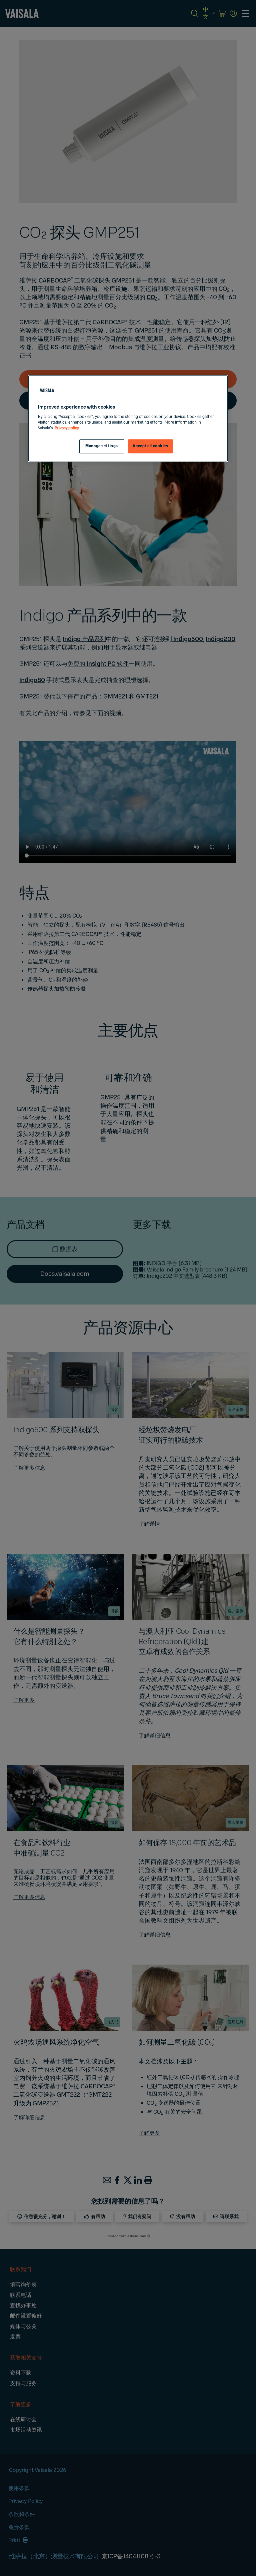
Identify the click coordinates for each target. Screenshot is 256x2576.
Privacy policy (67, 428)
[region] (128, 419)
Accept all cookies (150, 446)
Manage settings (102, 446)
